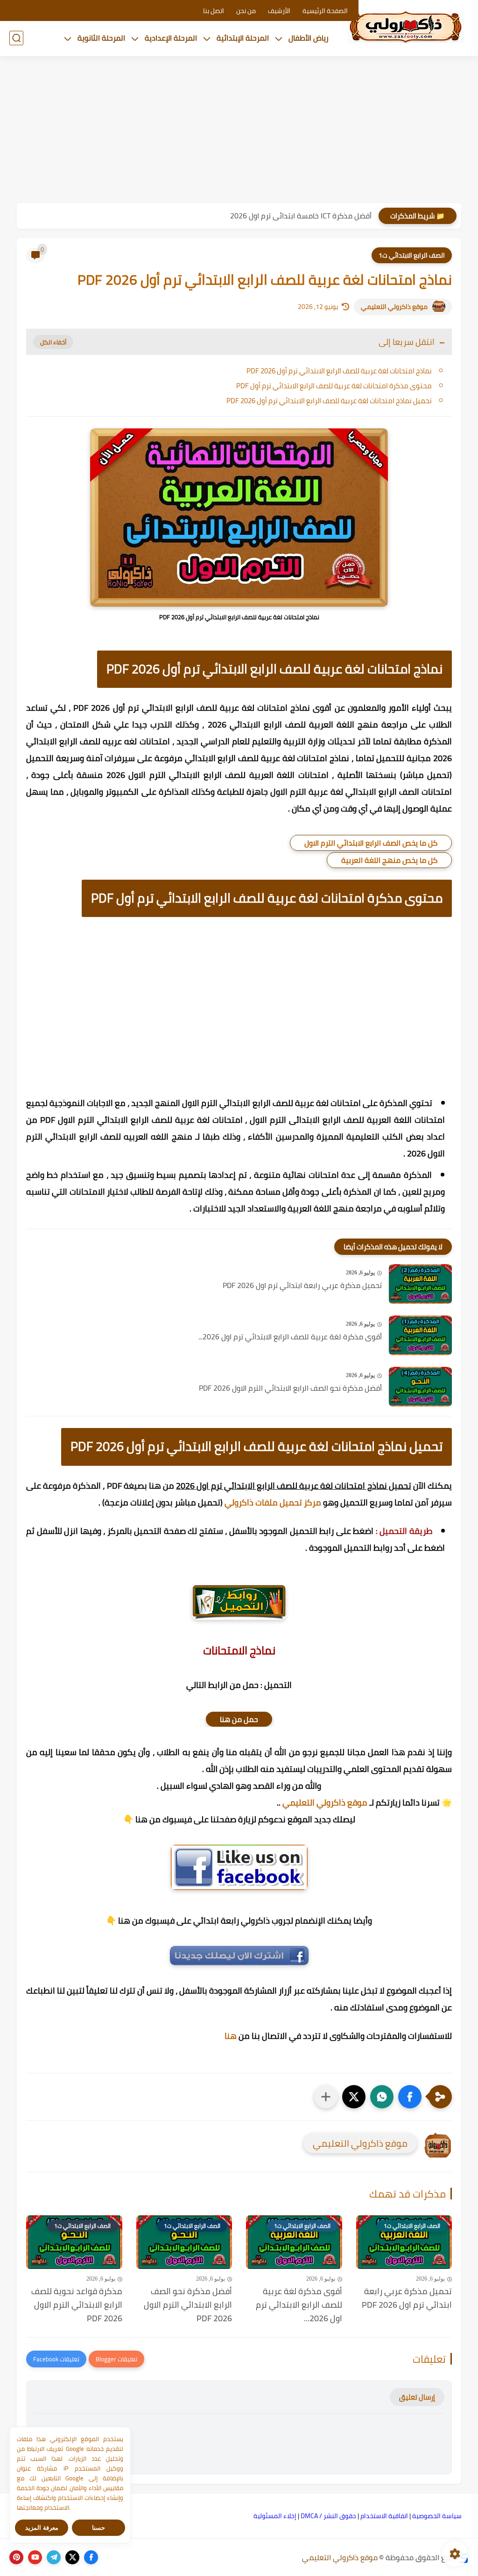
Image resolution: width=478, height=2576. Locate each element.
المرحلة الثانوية (101, 38)
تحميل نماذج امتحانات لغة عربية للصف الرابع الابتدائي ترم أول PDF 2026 (329, 401)
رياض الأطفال (309, 38)
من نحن (246, 11)
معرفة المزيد (42, 2528)
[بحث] (16, 38)
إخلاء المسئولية (275, 2516)
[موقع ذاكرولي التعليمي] (406, 27)
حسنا (98, 2528)
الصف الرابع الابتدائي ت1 (412, 255)
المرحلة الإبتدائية (243, 38)
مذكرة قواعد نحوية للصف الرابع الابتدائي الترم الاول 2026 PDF (77, 2305)
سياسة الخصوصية (437, 2516)
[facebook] (91, 2557)
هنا (231, 2036)
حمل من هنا (239, 1719)
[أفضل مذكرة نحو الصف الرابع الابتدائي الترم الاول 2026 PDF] (420, 1387)
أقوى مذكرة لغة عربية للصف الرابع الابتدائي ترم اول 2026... (290, 1337)
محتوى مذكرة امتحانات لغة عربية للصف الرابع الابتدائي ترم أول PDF (334, 386)
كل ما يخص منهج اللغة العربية (389, 860)
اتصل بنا (214, 11)
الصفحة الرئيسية (325, 11)
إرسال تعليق (417, 2397)
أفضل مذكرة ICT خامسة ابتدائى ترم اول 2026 (301, 216)
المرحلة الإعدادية (171, 38)
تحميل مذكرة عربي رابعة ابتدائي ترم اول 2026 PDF (302, 1286)
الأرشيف (279, 11)
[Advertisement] (239, 131)
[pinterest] (16, 2557)
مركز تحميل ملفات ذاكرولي (273, 1502)
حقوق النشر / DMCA (328, 2516)
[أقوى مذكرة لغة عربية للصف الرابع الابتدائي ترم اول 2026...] (420, 1335)
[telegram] (54, 2557)
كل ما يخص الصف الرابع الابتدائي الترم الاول (371, 843)
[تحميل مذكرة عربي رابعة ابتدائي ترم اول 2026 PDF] (420, 1284)
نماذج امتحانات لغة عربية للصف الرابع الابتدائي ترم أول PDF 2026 (339, 371)
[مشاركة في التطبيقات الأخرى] (326, 2097)
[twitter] (72, 2557)
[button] (410, 2097)
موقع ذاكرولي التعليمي (394, 307)
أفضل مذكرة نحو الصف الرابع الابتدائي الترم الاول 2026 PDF (290, 1388)
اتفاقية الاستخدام (384, 2516)
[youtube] (35, 2557)
